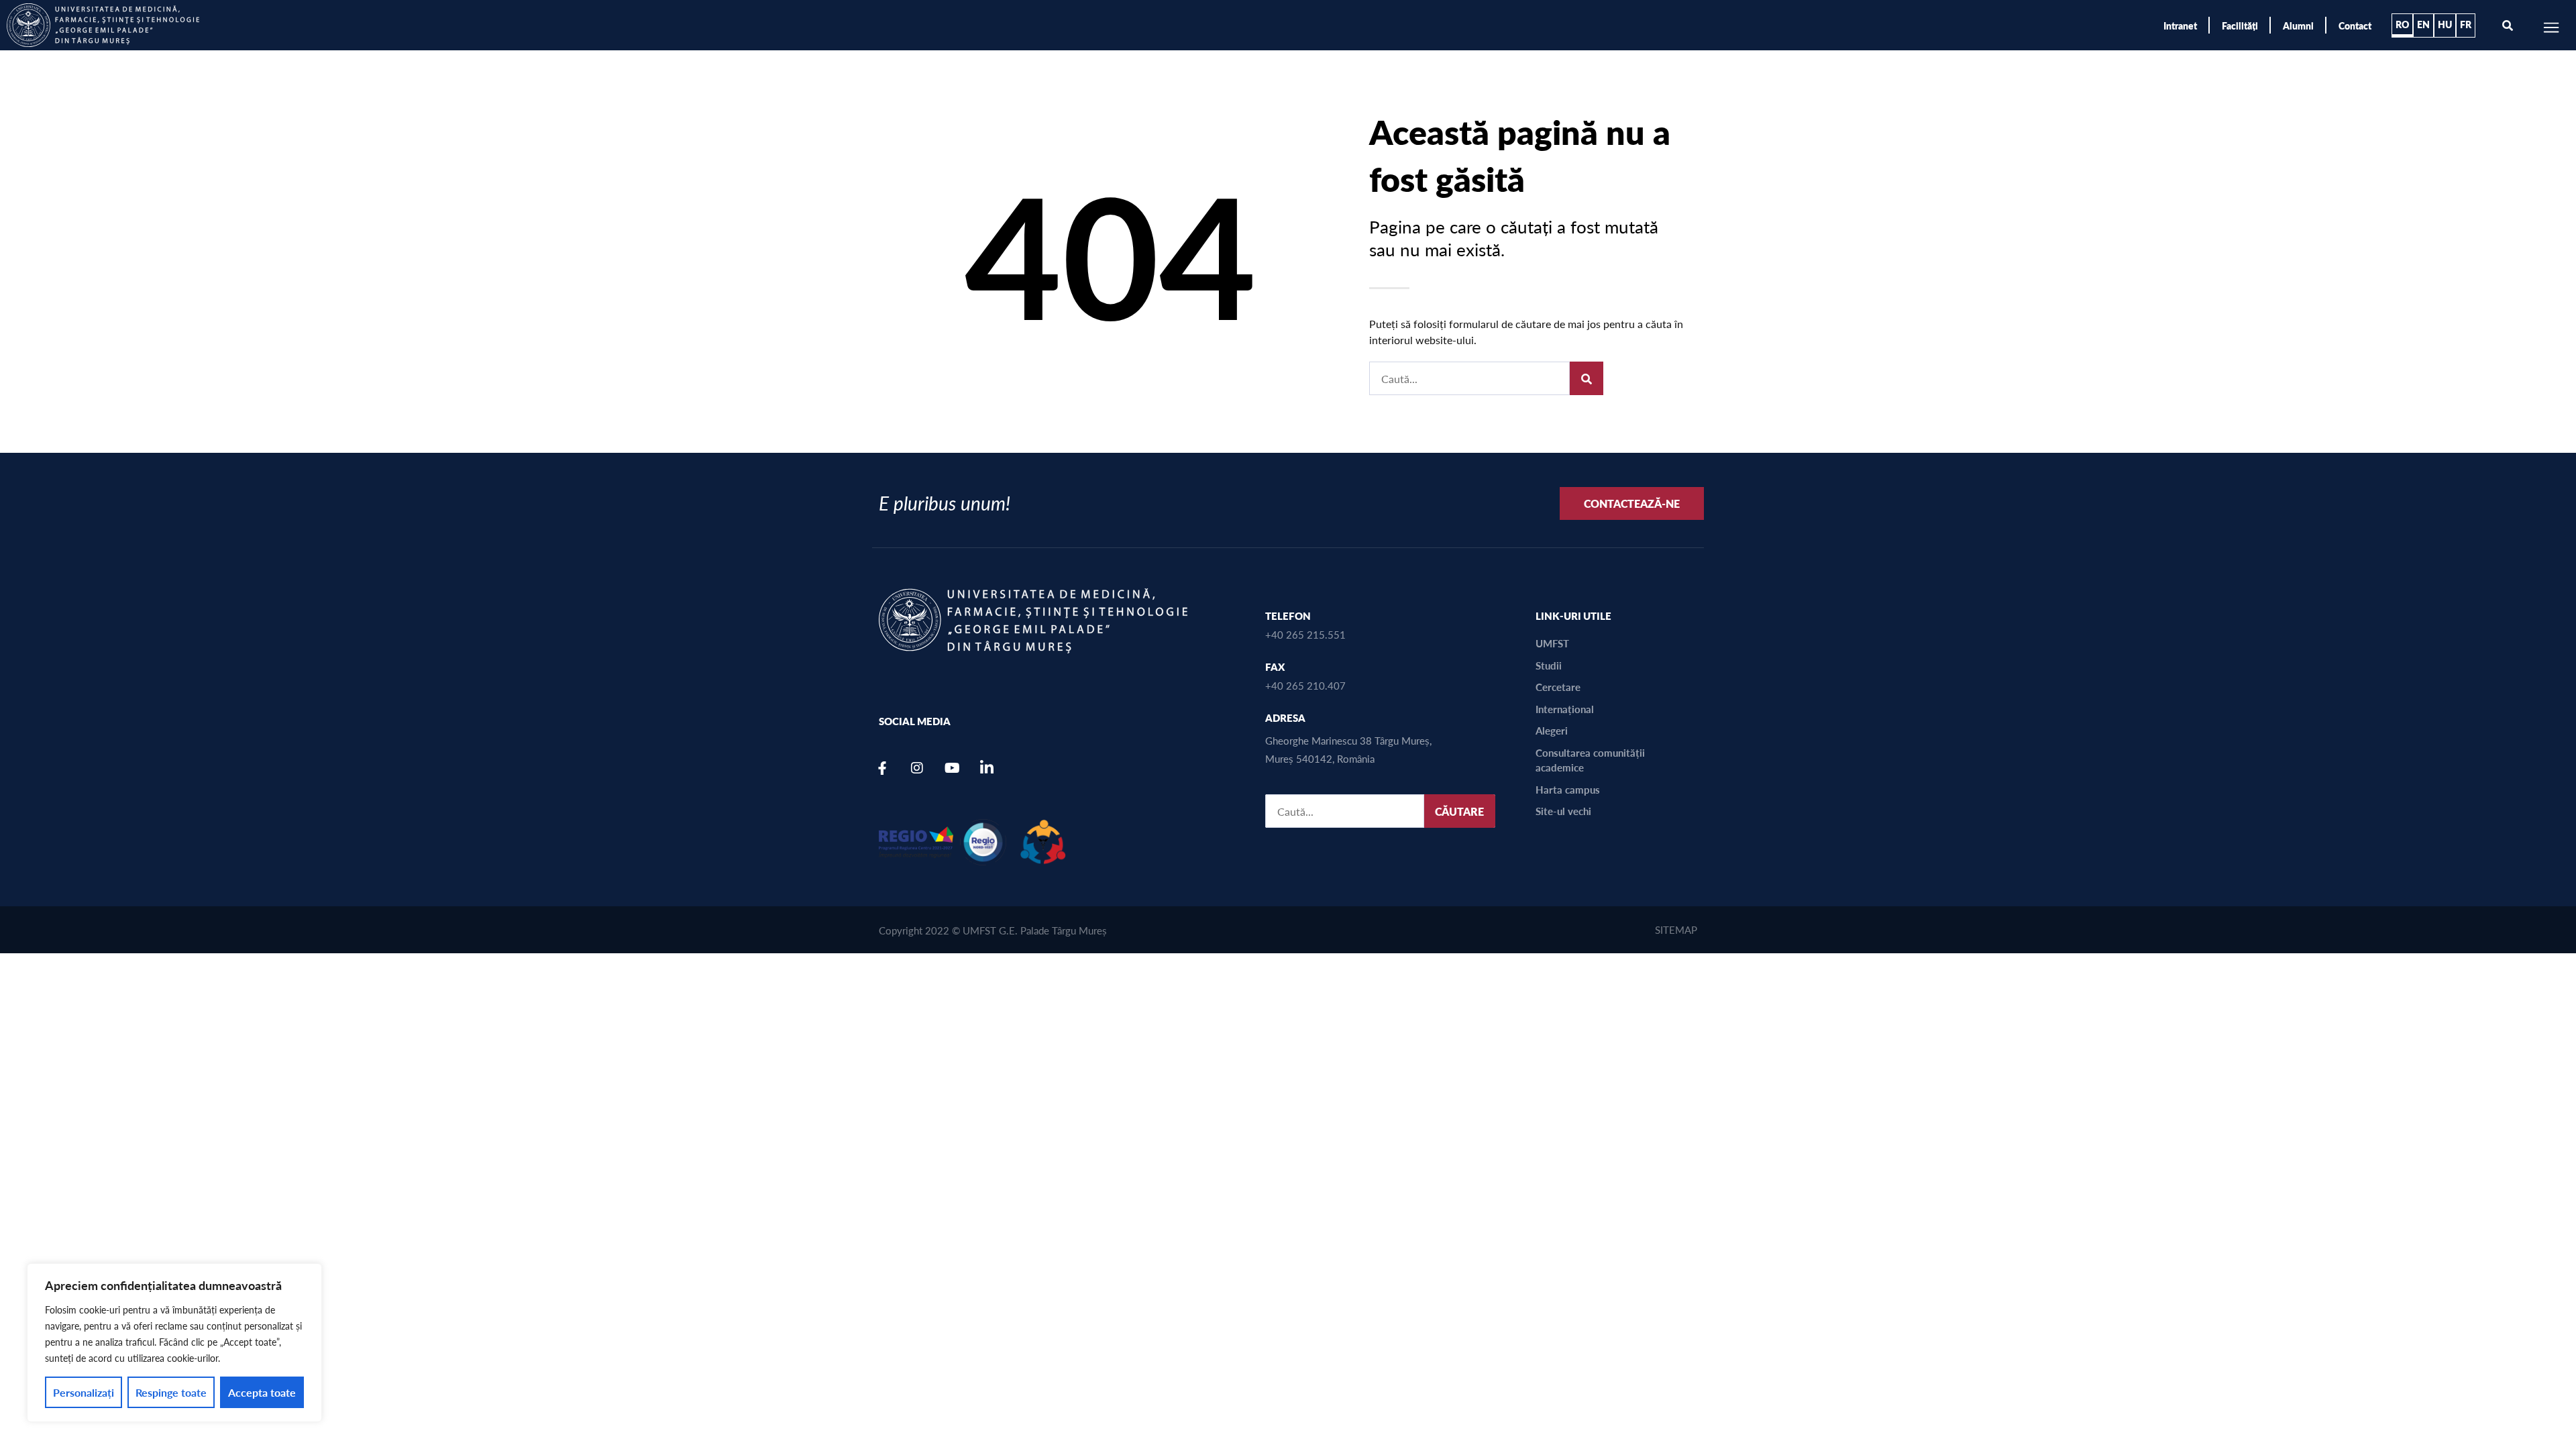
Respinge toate (171, 1392)
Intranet (2180, 25)
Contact (2355, 25)
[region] (174, 1343)
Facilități (2240, 25)
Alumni (2298, 25)
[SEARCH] (1587, 378)
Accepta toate (262, 1392)
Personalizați (84, 1392)
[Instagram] (917, 768)
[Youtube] (952, 768)
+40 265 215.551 (1305, 634)
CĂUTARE (1459, 811)
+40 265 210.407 (1305, 685)
